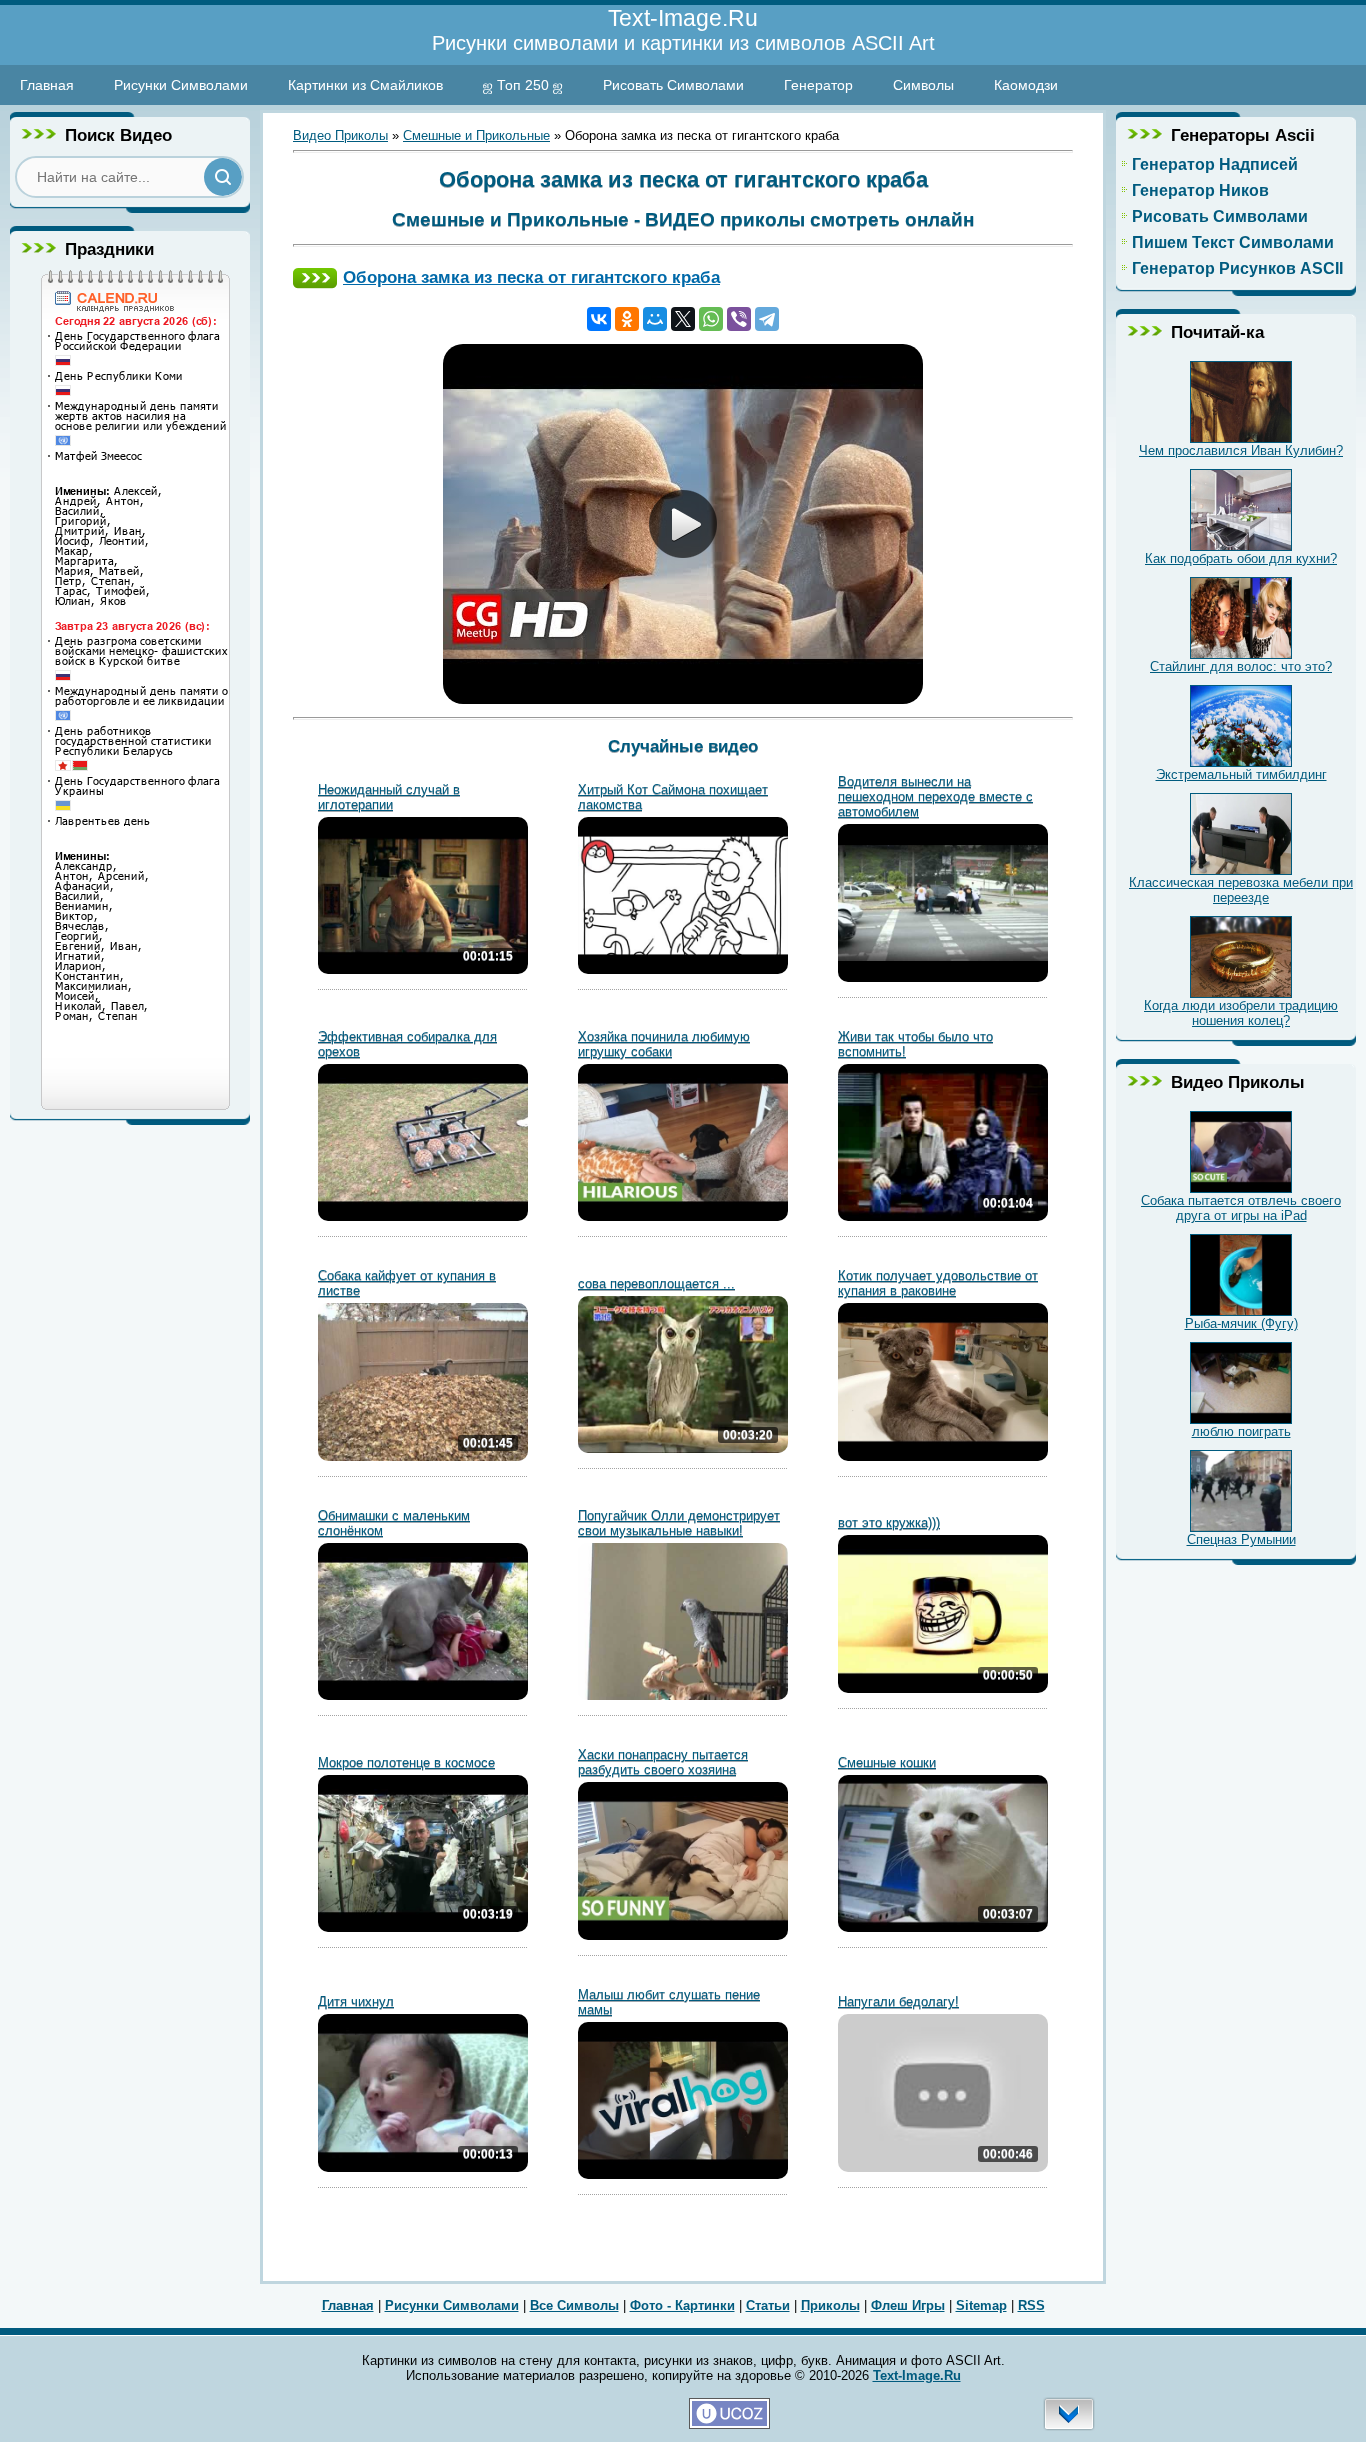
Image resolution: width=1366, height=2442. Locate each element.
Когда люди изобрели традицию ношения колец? (1241, 1013)
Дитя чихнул (356, 2001)
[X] (683, 319)
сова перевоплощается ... (656, 1283)
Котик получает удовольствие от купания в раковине (938, 1283)
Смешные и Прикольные (476, 135)
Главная (47, 85)
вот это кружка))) (889, 1522)
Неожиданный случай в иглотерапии (389, 797)
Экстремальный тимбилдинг (1241, 774)
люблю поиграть (1241, 1431)
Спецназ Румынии (1241, 1539)
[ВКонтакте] (599, 319)
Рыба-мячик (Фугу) (1241, 1323)
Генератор (818, 85)
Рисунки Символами (181, 85)
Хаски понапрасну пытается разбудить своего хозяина (663, 1762)
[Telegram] (767, 319)
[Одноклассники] (627, 319)
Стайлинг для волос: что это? (1241, 666)
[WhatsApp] (711, 319)
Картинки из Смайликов (365, 85)
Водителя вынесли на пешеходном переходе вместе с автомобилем (935, 796)
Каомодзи (1026, 85)
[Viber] (739, 319)
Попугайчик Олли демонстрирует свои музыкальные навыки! (679, 1523)
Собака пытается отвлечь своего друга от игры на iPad (1241, 1208)
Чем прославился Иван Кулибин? (1241, 450)
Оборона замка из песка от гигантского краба (531, 277)
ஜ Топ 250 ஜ (523, 85)
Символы (923, 85)
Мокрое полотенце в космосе (406, 1762)
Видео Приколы (340, 135)
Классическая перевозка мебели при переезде (1241, 890)
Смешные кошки (887, 1762)
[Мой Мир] (655, 319)
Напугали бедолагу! (898, 2001)
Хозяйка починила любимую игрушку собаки (664, 1044)
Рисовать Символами (673, 85)
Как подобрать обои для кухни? (1241, 558)
